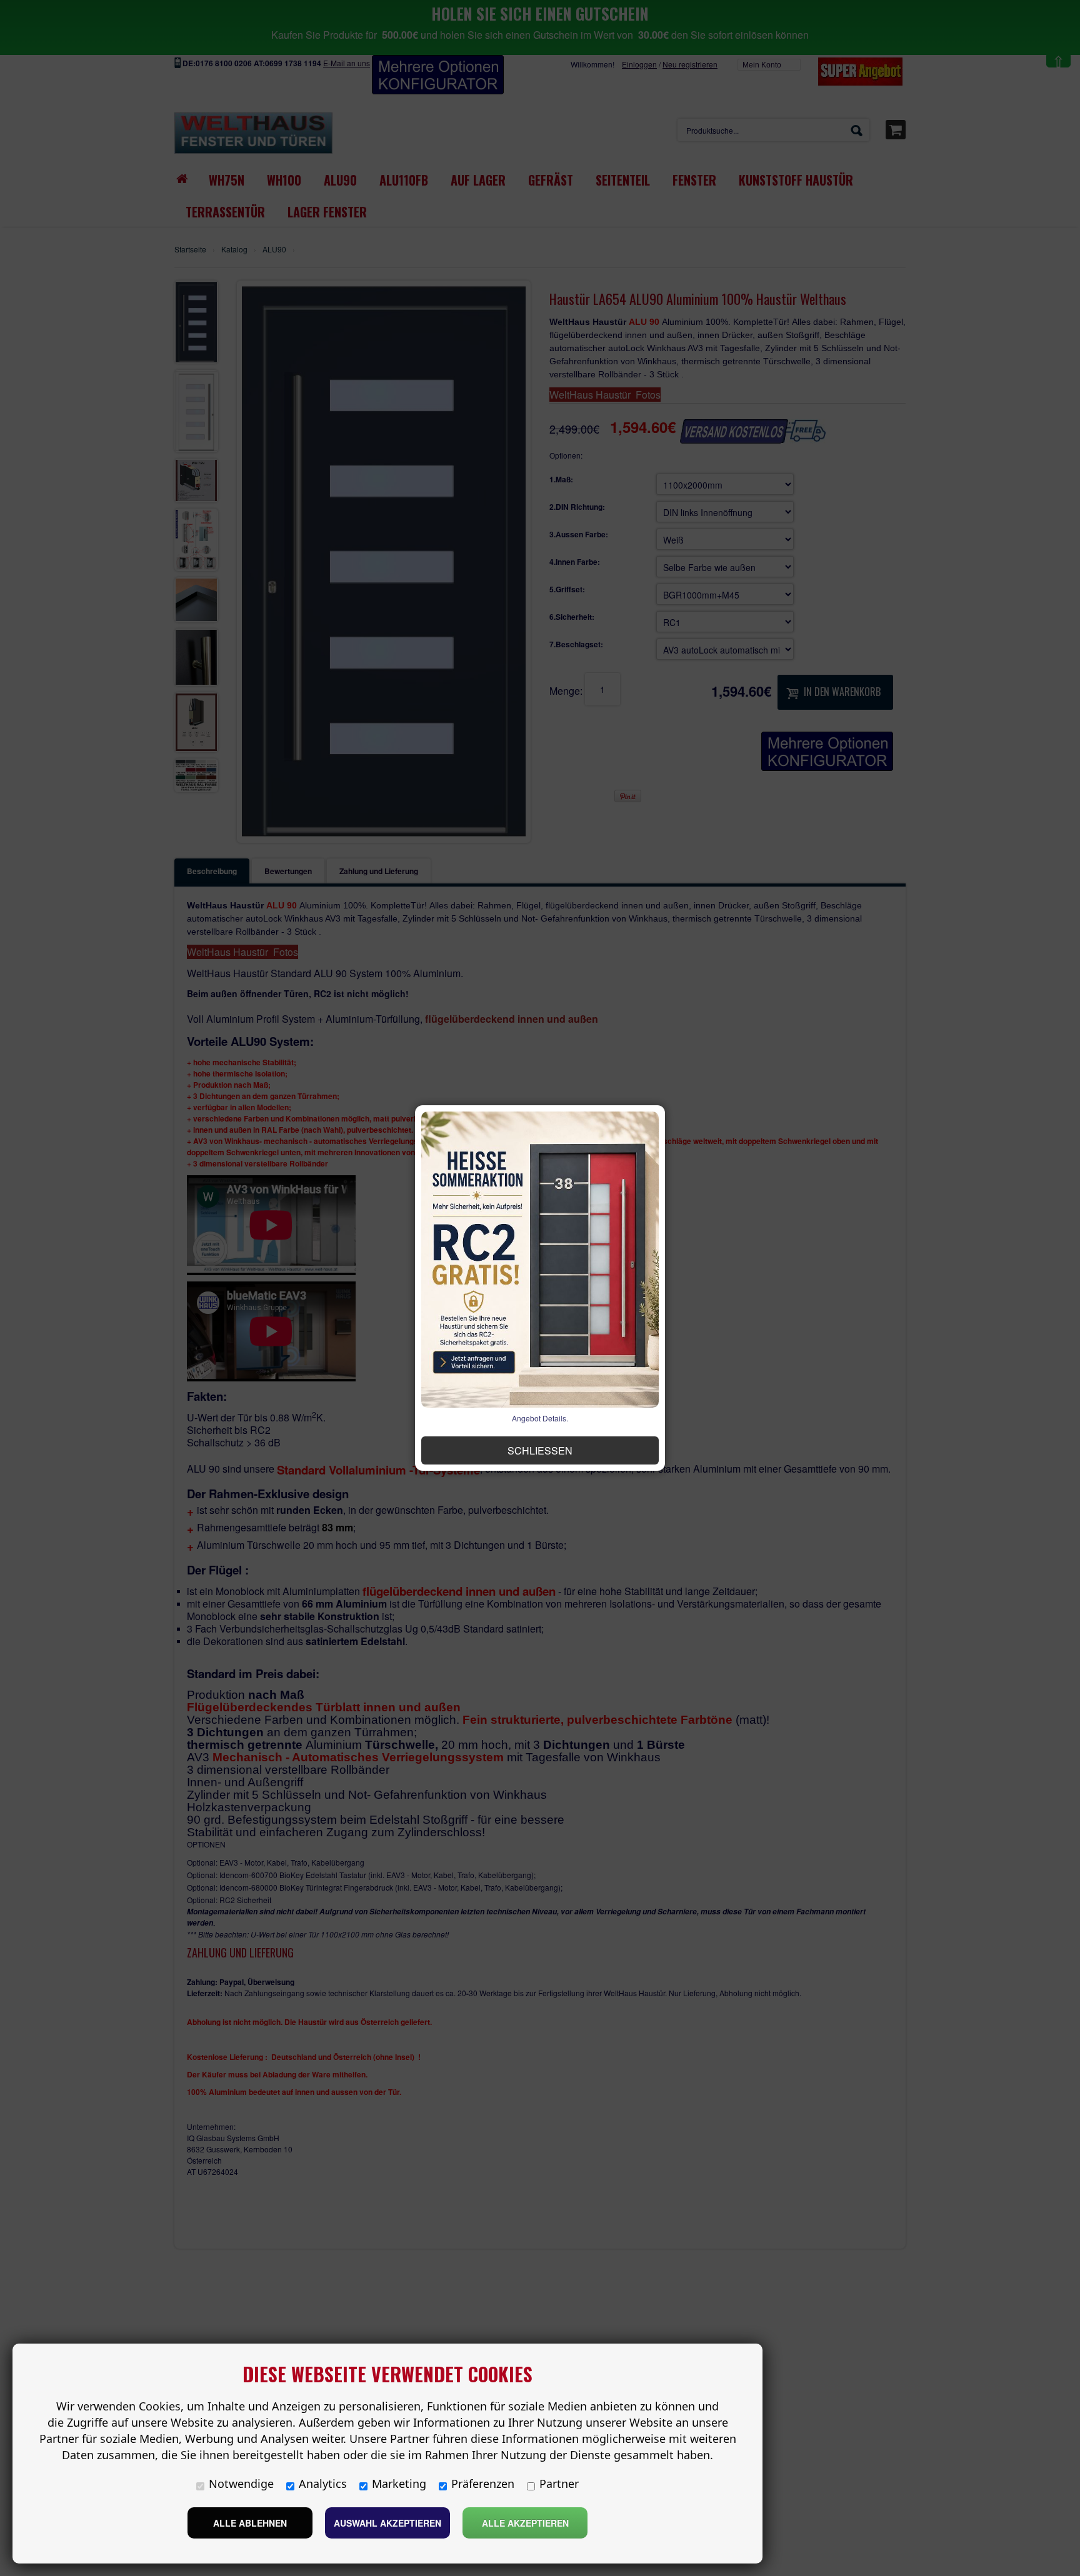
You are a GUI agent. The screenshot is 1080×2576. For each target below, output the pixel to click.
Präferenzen (483, 2484)
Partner (559, 2484)
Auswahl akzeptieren (387, 2523)
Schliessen (540, 1450)
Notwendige (241, 2484)
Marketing (399, 2484)
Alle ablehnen (250, 2523)
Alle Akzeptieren (525, 2523)
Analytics (323, 2484)
